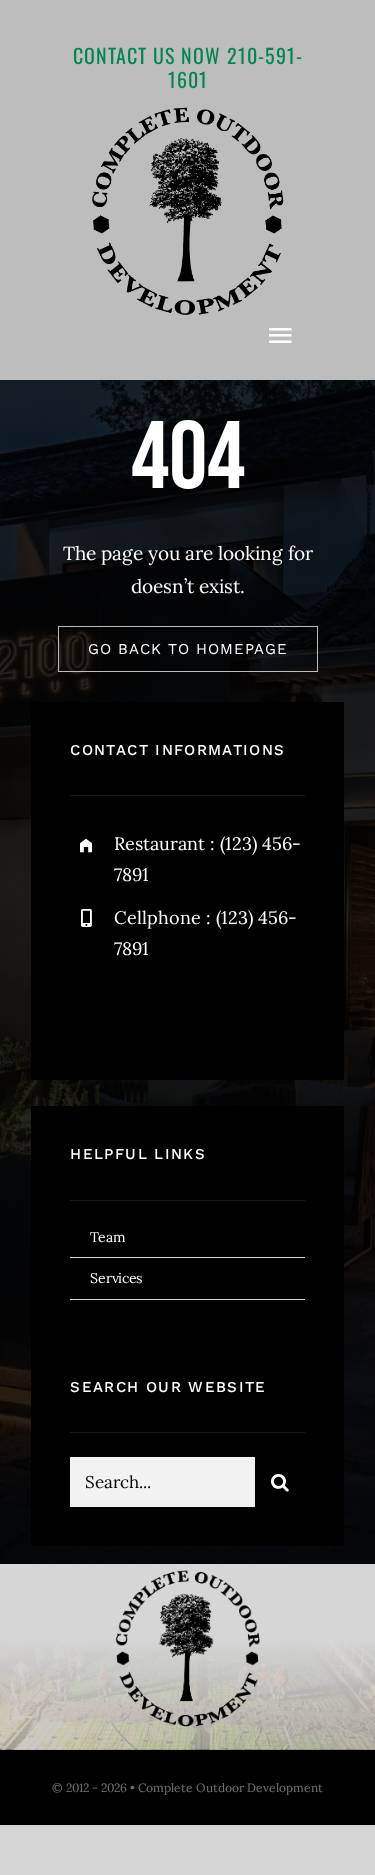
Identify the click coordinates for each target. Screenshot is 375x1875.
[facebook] (92, 1011)
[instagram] (202, 1011)
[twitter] (147, 1011)
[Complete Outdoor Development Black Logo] (188, 113)
